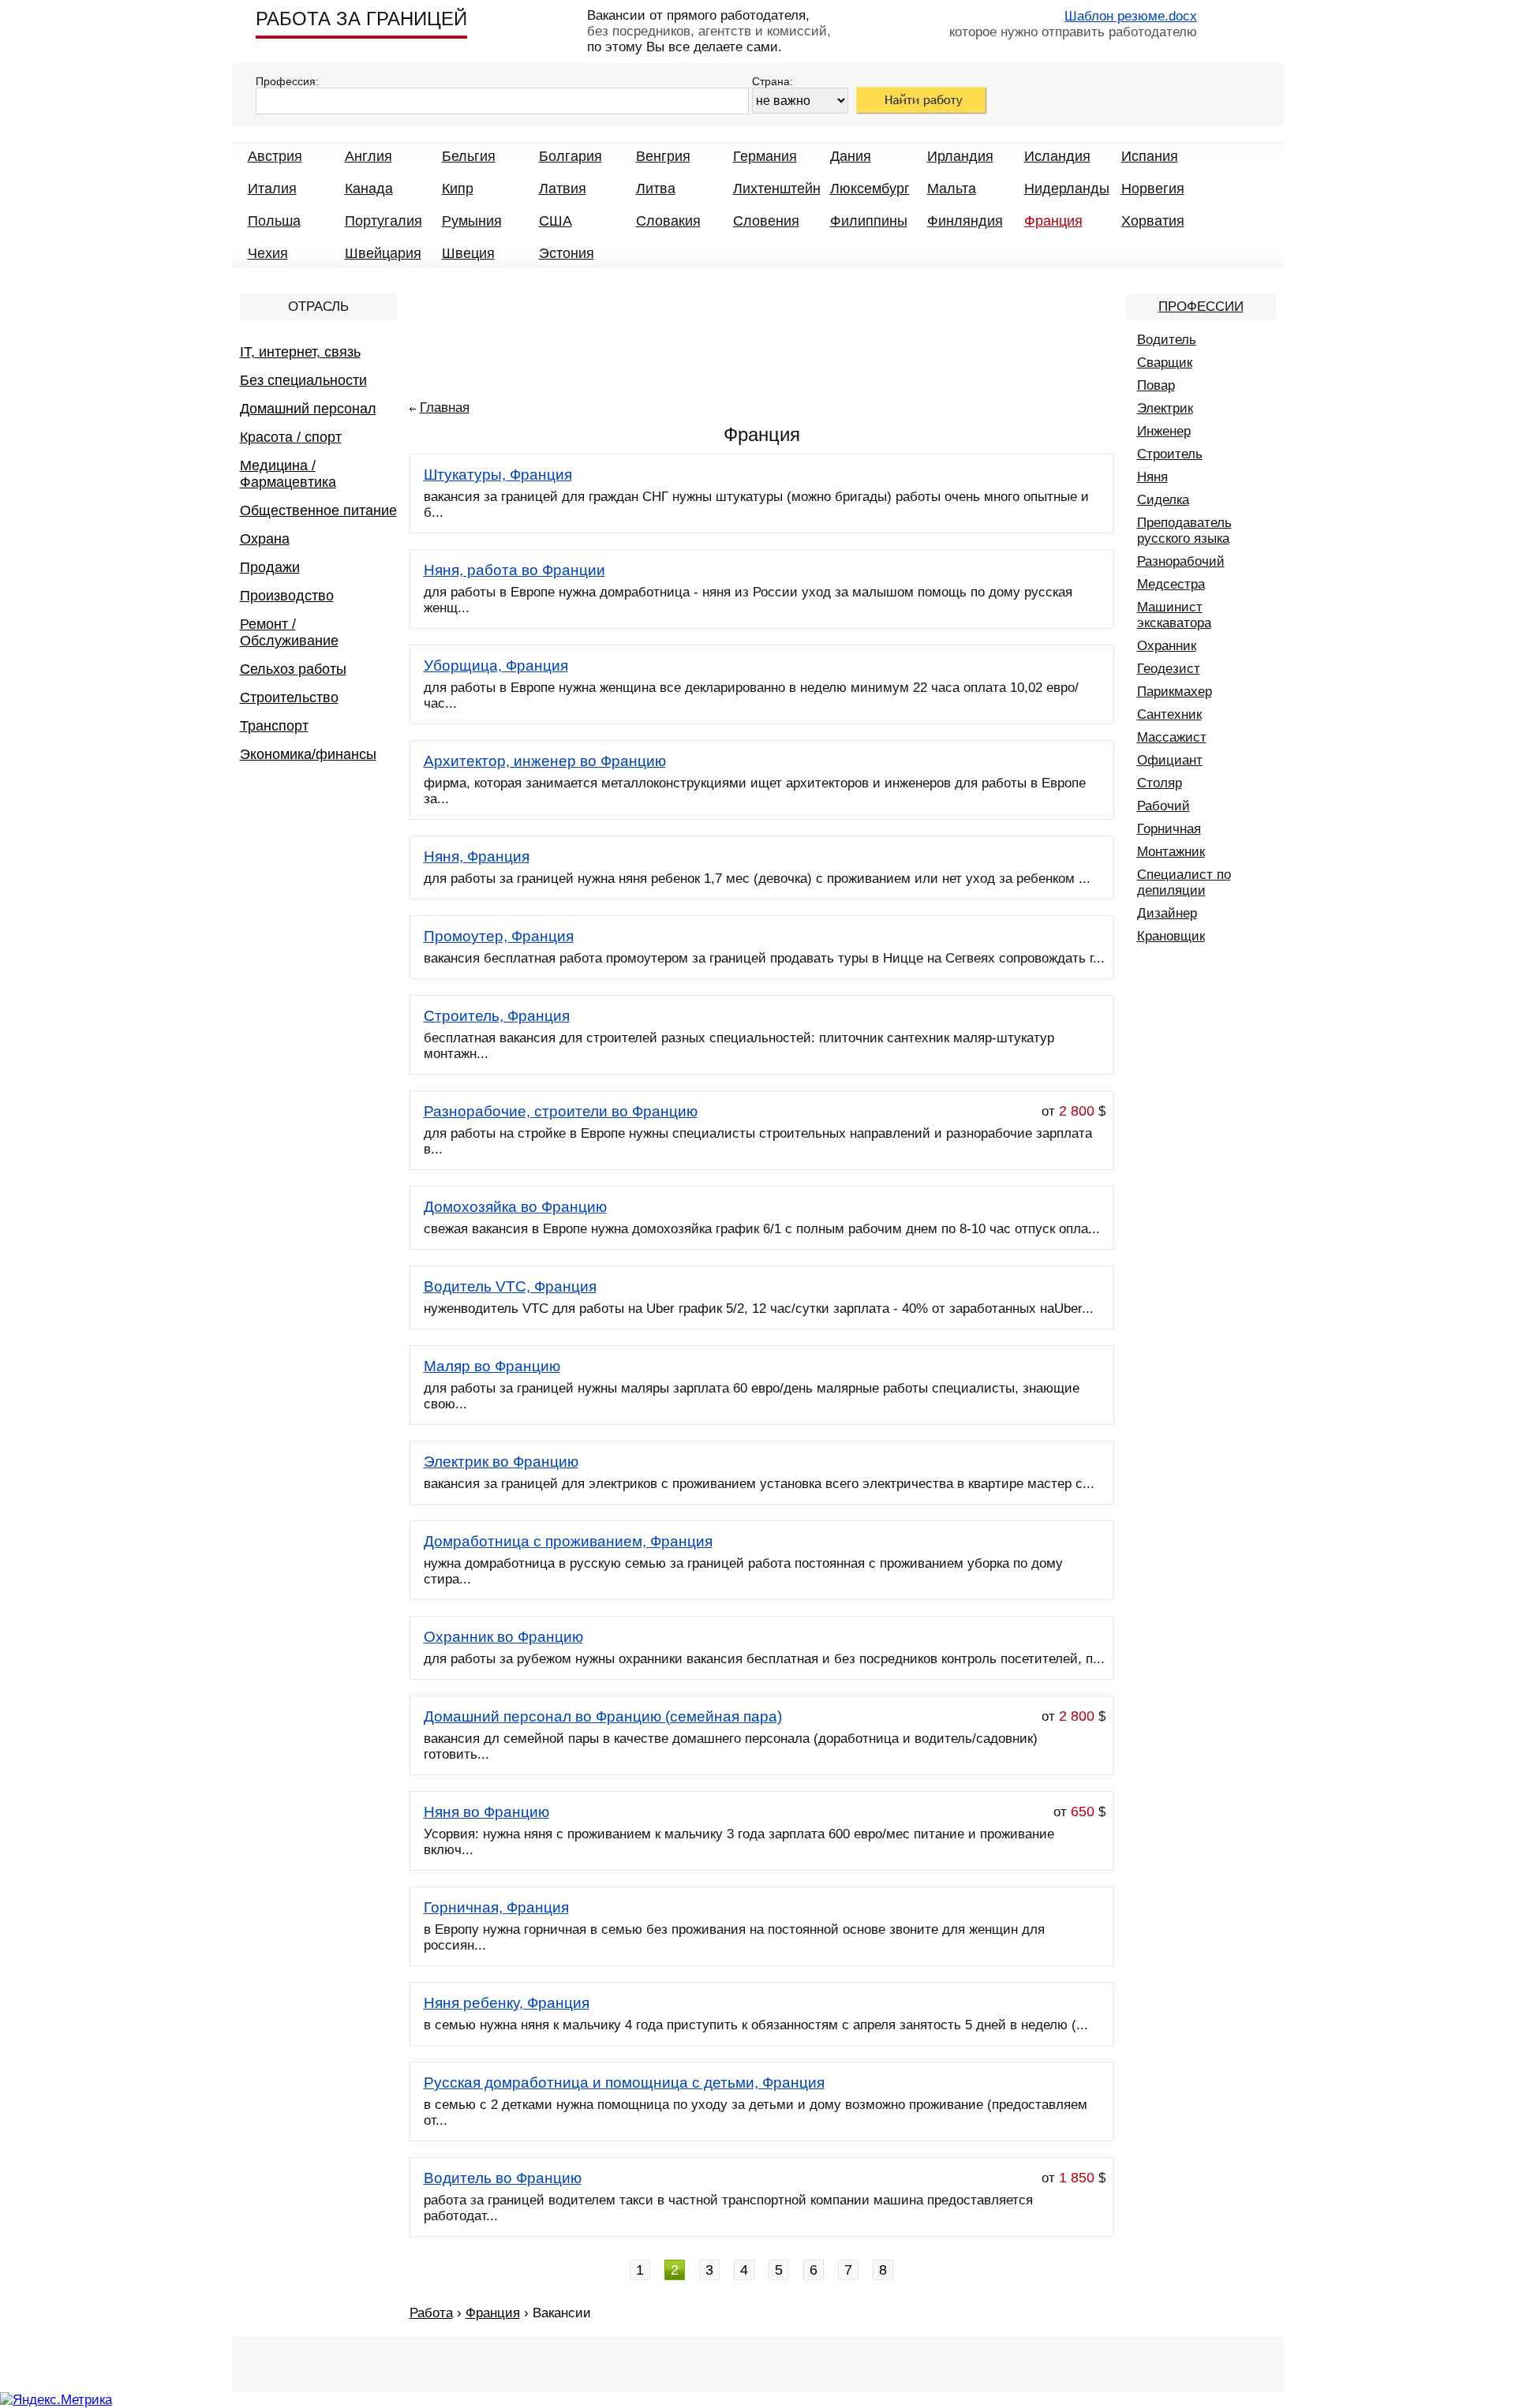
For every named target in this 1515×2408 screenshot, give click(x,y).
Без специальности (303, 380)
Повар (1156, 385)
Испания (1150, 156)
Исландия (1057, 156)
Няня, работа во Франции (514, 570)
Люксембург (870, 189)
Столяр (1160, 783)
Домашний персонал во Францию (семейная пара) (603, 1716)
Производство (287, 596)
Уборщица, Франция (496, 666)
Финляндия (965, 221)
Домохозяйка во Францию (515, 1207)
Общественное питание (318, 510)
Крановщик (1171, 936)
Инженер (1164, 431)
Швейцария (383, 253)
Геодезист (1169, 669)
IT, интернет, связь (300, 352)
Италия (272, 189)
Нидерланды (1067, 189)
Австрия (275, 156)
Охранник (1167, 646)
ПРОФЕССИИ (1201, 307)
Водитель (1167, 340)
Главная (445, 408)
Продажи (270, 567)
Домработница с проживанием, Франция (568, 1541)
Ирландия (960, 156)
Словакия (668, 221)
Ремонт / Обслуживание (289, 632)
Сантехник (1169, 714)
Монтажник (1171, 852)
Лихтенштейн (777, 189)
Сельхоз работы (293, 669)
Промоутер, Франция (499, 936)
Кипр (458, 189)
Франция (1053, 221)
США (555, 221)
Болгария (570, 156)
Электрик (1165, 408)
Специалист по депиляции (1184, 882)
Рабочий (1163, 806)
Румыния (472, 221)
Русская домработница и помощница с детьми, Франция (624, 2083)
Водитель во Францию (503, 2178)
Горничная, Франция (496, 1907)
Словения (766, 221)
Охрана (265, 539)
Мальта (952, 189)
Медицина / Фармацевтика (288, 474)
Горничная (1169, 829)
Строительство (289, 697)
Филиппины (869, 221)
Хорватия (1153, 221)
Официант (1170, 760)
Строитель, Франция (497, 1016)
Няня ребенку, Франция (507, 2003)
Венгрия (663, 156)
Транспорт (274, 726)
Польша (274, 221)
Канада (369, 189)
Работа (431, 2313)
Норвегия (1153, 189)
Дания (851, 156)
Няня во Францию (486, 1812)
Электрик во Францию (501, 1462)
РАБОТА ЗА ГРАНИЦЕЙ (361, 19)
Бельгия (469, 156)
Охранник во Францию (503, 1637)
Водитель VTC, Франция (510, 1286)
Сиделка (1163, 500)
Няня (1152, 477)
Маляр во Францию (492, 1366)
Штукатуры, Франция (498, 475)
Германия (765, 156)
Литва (656, 189)
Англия (368, 156)
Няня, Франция (477, 856)
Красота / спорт (291, 437)
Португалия (383, 221)
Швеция (468, 253)
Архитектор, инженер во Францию (545, 761)
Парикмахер (1175, 692)
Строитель (1170, 454)
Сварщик (1165, 363)
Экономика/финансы (308, 754)
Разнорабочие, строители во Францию (561, 1111)
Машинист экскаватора (1174, 615)
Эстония (567, 253)
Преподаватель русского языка (1184, 531)
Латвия (563, 189)
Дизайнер (1167, 913)
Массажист (1172, 737)
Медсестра (1171, 584)
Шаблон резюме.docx (1131, 16)
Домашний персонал (308, 409)
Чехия (268, 253)
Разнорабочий (1181, 561)
